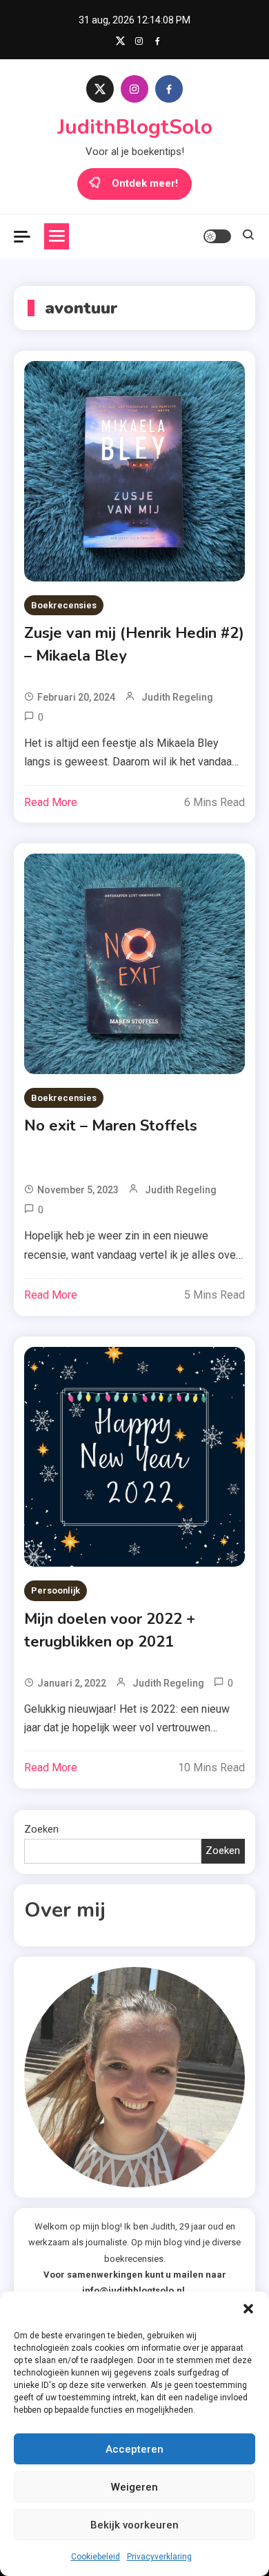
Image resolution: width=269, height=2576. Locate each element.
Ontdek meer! (145, 183)
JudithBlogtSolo (135, 127)
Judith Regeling (177, 697)
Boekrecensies (64, 605)
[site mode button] (217, 236)
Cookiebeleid (96, 2557)
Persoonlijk (56, 1590)
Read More (51, 802)
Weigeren (134, 2487)
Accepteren (134, 2449)
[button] (248, 2309)
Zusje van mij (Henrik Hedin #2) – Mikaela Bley (134, 645)
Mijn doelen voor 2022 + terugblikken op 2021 (110, 1630)
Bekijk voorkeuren (134, 2525)
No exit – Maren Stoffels (111, 1126)
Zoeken (41, 1829)
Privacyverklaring (159, 2557)
